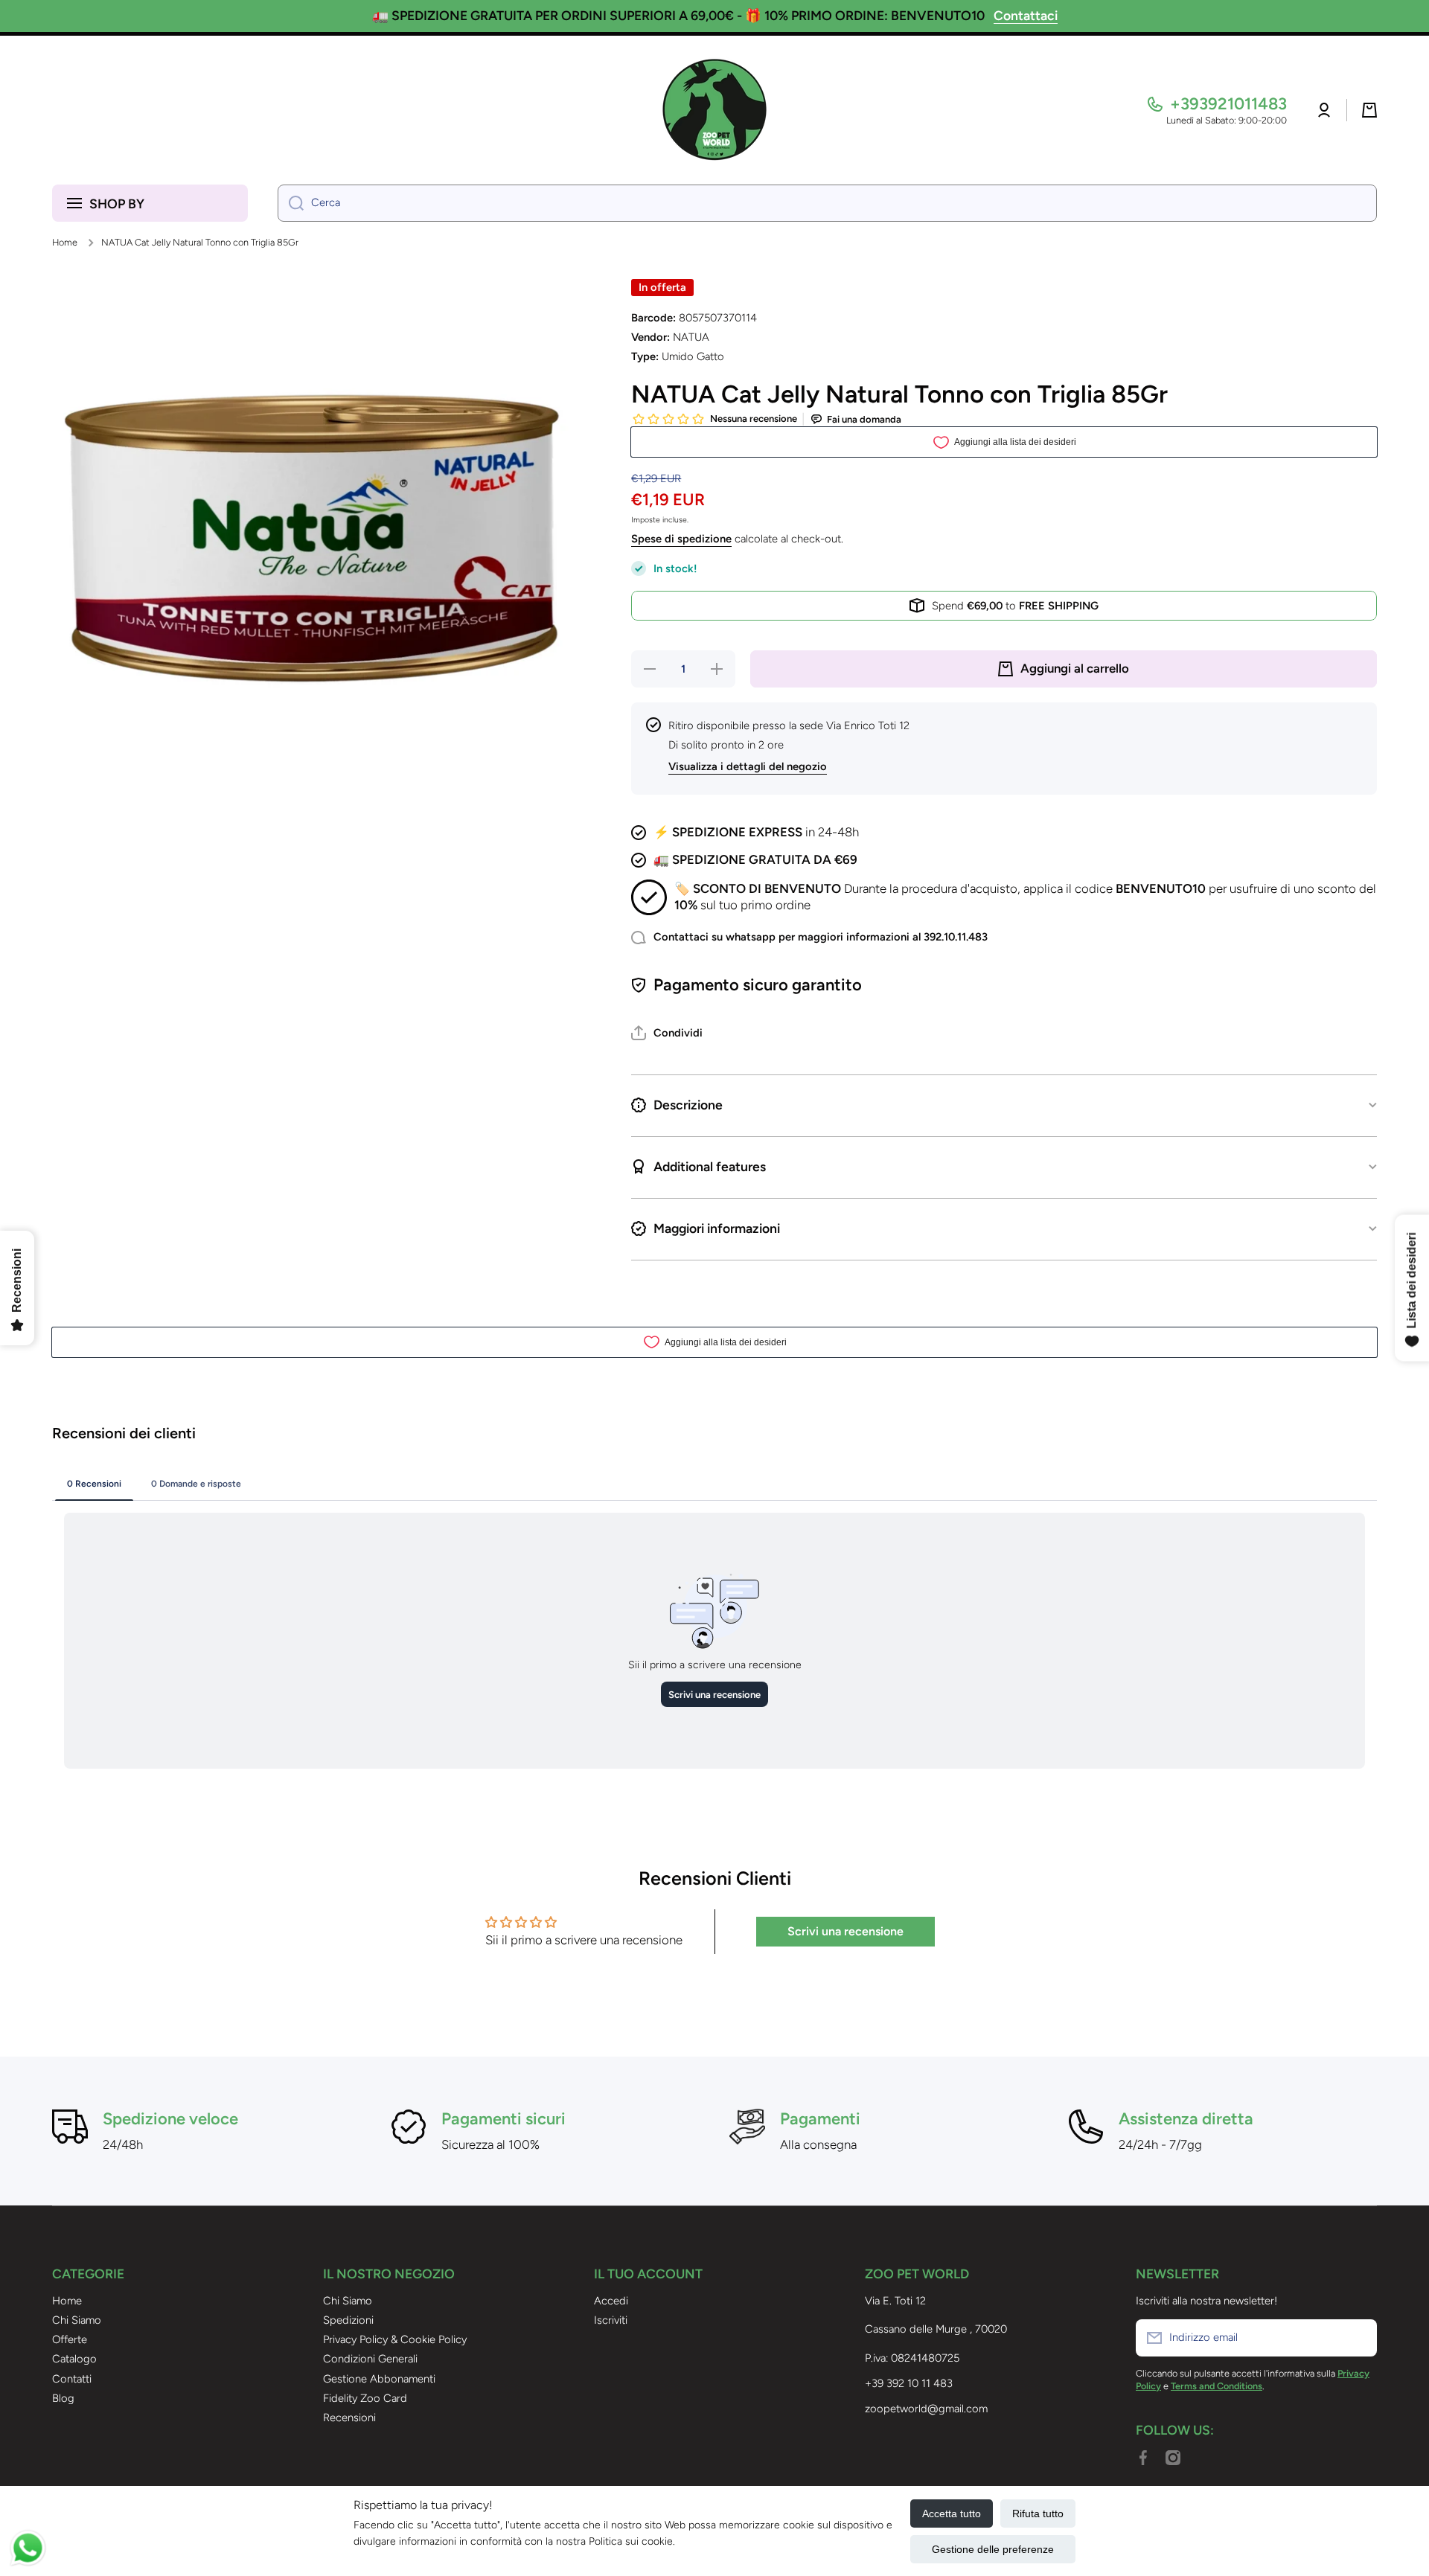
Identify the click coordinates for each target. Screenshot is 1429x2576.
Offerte (70, 2339)
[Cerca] (291, 203)
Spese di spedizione (681, 539)
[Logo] (714, 110)
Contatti (72, 2379)
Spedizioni (348, 2320)
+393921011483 (1228, 104)
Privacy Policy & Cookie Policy (395, 2339)
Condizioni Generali (370, 2359)
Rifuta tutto (1038, 2513)
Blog (63, 2398)
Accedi (611, 2301)
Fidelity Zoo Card (365, 2398)
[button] (1369, 110)
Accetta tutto (952, 2513)
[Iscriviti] (1358, 2338)
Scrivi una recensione (845, 1931)
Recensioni (349, 2418)
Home (65, 242)
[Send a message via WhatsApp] (28, 2548)
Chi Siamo (77, 2320)
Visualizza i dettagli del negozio (748, 766)
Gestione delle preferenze (993, 2549)
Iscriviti (611, 2320)
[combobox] (827, 203)
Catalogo (74, 2359)
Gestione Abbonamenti (379, 2379)
